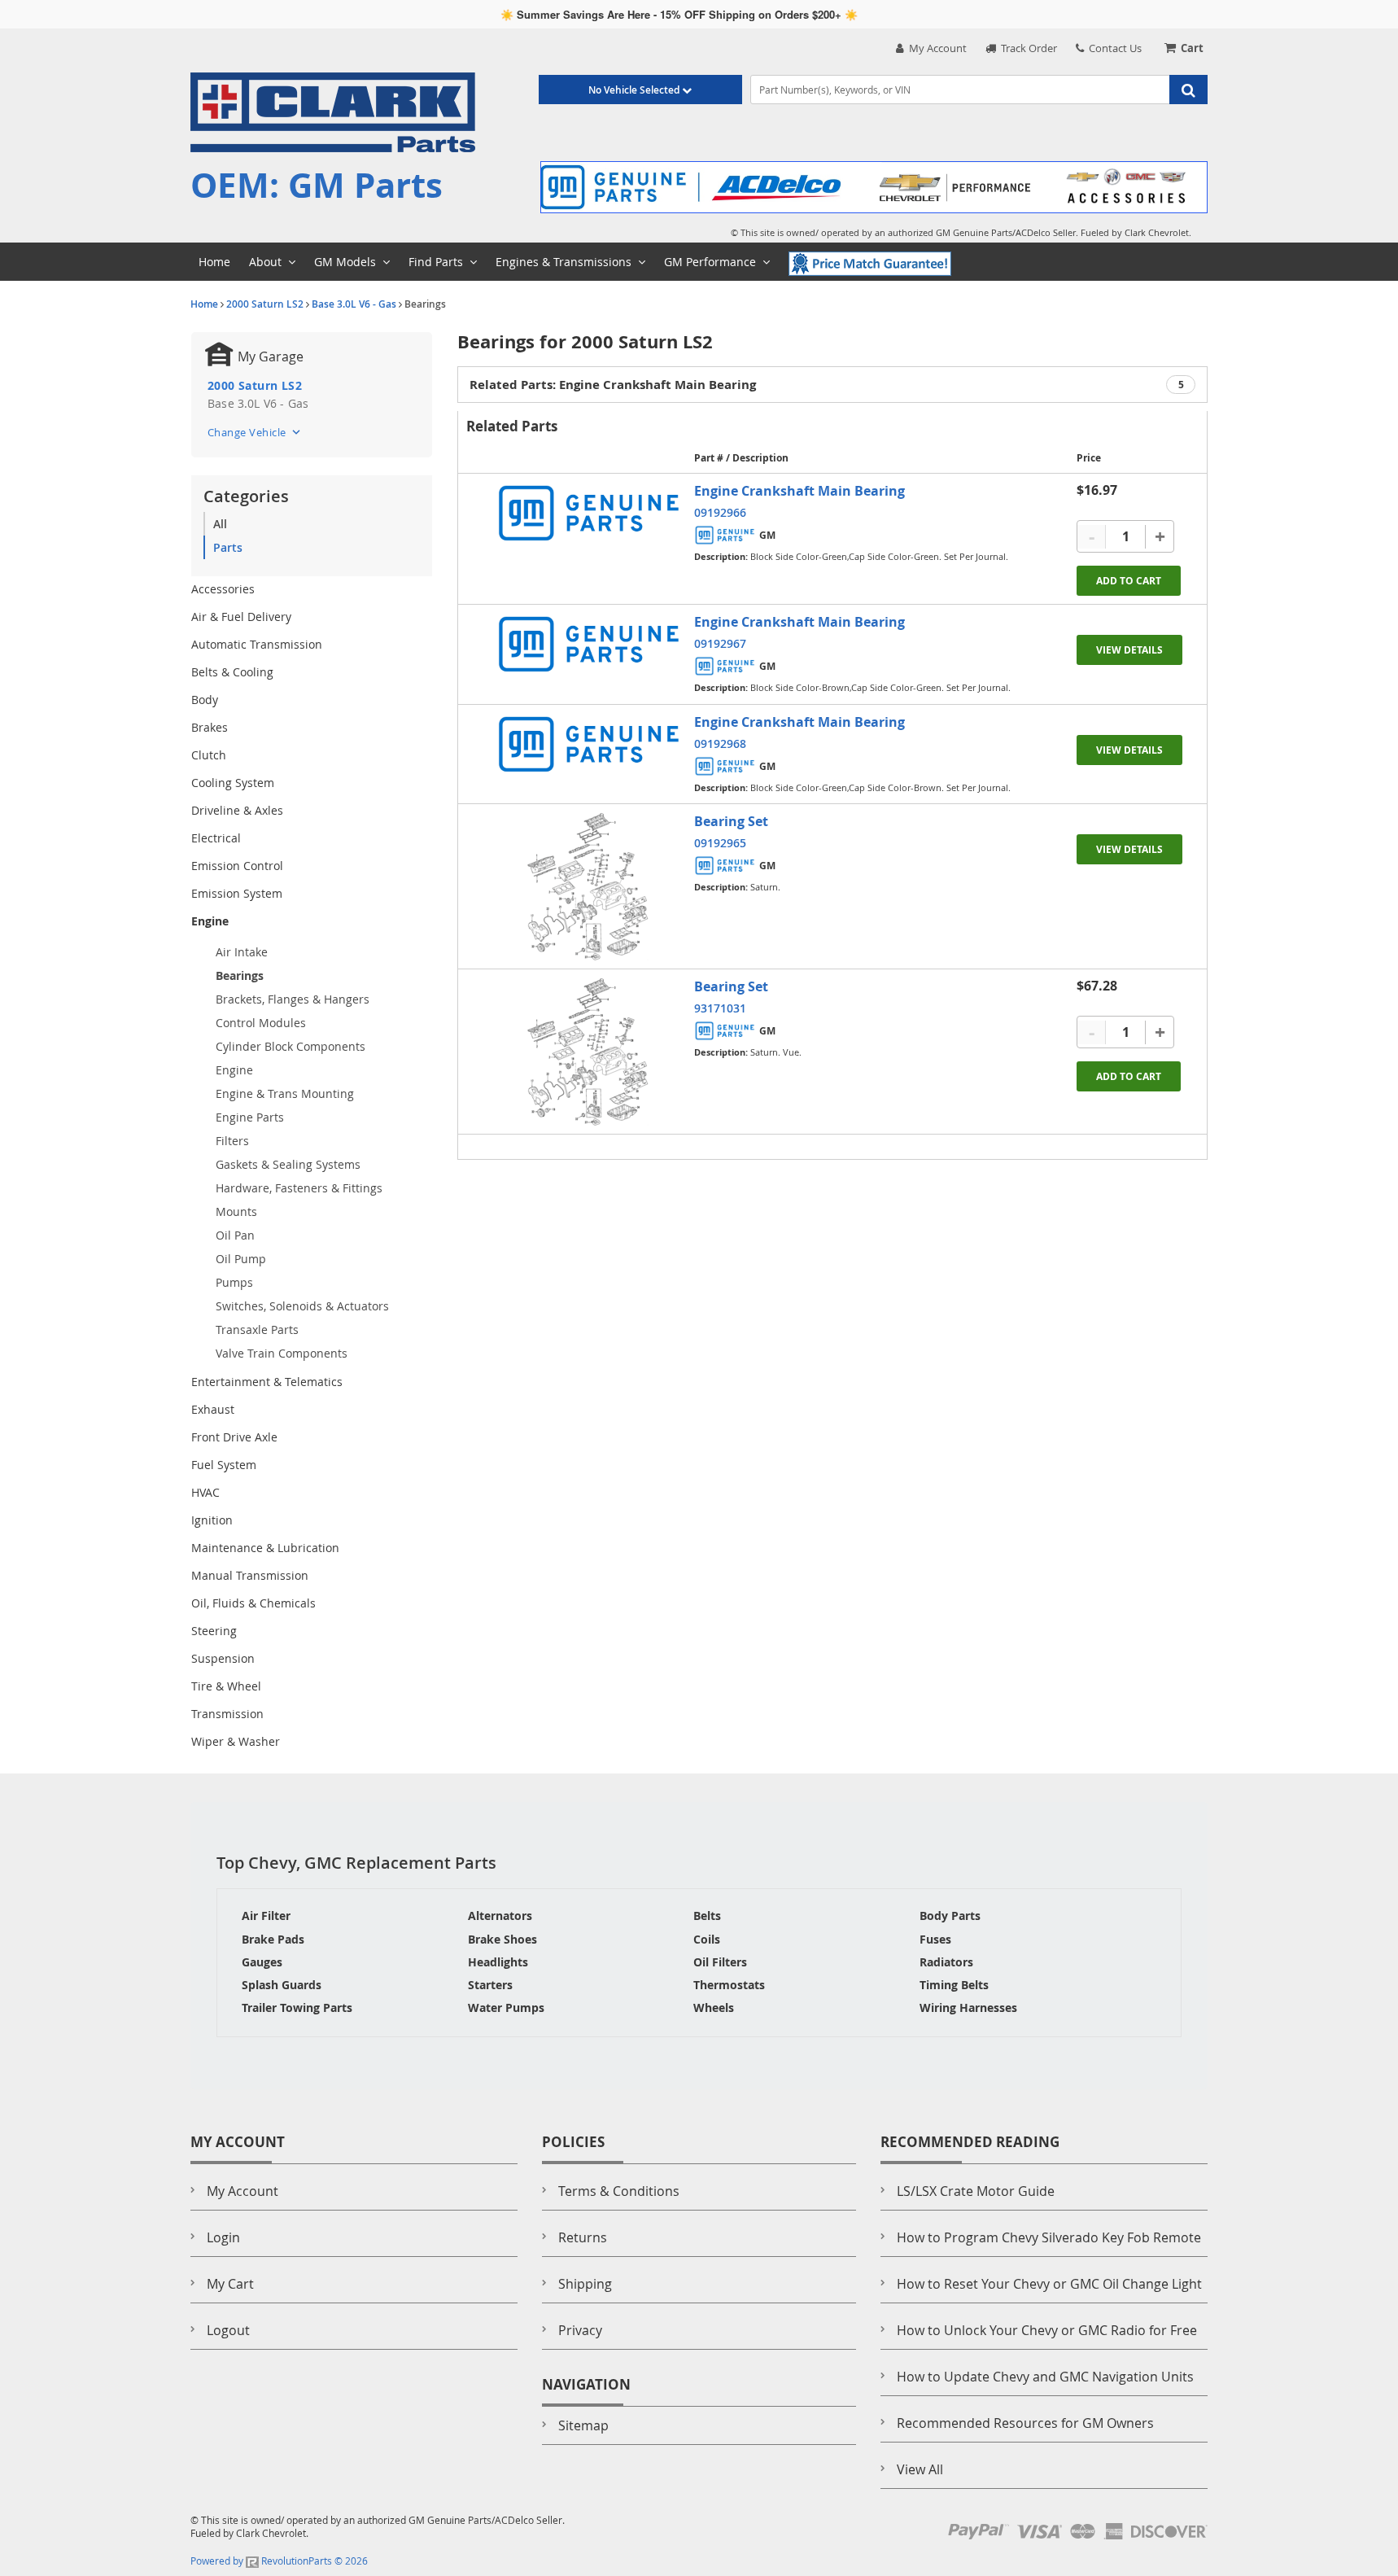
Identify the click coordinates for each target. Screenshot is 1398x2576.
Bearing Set (731, 821)
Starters (490, 1985)
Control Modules (261, 1023)
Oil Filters (720, 1962)
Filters (232, 1141)
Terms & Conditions (619, 2191)
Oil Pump (241, 1259)
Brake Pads (273, 1939)
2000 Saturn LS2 (265, 304)
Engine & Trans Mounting (285, 1093)
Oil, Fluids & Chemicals (253, 1603)
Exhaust (213, 1409)
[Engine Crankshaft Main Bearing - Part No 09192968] (588, 744)
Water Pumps (506, 2007)
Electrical (216, 838)
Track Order (1027, 48)
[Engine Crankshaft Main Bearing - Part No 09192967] (588, 644)
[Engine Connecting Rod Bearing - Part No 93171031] (588, 1052)
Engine (210, 921)
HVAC (205, 1492)
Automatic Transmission (257, 644)
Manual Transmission (250, 1575)
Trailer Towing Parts (297, 2007)
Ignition (212, 1520)
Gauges (262, 1962)
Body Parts (950, 1916)
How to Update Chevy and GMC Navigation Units (1045, 2377)
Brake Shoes (502, 1939)
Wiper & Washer (236, 1741)
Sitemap (583, 2425)
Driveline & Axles (237, 810)
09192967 (720, 643)
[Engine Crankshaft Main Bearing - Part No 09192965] (588, 886)
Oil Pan (235, 1235)
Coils (707, 1939)
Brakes (210, 727)
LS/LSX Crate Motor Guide (976, 2191)
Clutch (209, 755)
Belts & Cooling (232, 672)
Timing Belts (954, 1985)
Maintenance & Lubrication (265, 1548)
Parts (228, 547)
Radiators (946, 1962)
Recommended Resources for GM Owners (1025, 2423)
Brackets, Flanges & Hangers (293, 999)
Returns (583, 2237)
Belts (707, 1916)
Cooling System (233, 783)
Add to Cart (1129, 581)
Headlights (498, 1962)
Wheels (714, 2007)
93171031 (720, 1008)
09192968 (720, 743)
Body (205, 700)
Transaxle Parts (257, 1330)
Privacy (580, 2330)
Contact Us (1113, 48)
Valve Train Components (282, 1353)
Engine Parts (250, 1117)
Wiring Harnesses (968, 2007)
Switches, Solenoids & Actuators (302, 1306)
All (220, 524)
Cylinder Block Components (291, 1046)
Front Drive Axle (234, 1437)
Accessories (223, 589)
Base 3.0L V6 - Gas (354, 304)
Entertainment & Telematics (267, 1382)
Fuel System (224, 1465)
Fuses (935, 1939)
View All (920, 2469)
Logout (228, 2330)
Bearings (240, 975)
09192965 (720, 843)
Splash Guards (282, 1985)
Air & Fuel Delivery (241, 617)
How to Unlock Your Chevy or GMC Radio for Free (1047, 2330)
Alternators (500, 1916)
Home (204, 304)
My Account (935, 48)
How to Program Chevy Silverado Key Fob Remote (1049, 2237)
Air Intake (242, 952)
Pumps (234, 1282)
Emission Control (237, 866)
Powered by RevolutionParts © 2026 (279, 2561)
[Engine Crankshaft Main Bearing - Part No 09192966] (588, 513)
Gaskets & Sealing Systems (288, 1164)
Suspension (223, 1658)
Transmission (227, 1714)
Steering (214, 1631)
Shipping (585, 2284)
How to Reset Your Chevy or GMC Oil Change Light (1049, 2284)
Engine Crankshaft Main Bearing (799, 491)
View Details (1129, 650)
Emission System (237, 893)
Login (223, 2237)
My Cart (230, 2284)
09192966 (720, 512)
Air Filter (266, 1916)
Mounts (236, 1211)
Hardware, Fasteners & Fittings (299, 1188)
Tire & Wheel (226, 1686)
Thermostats (729, 1985)
